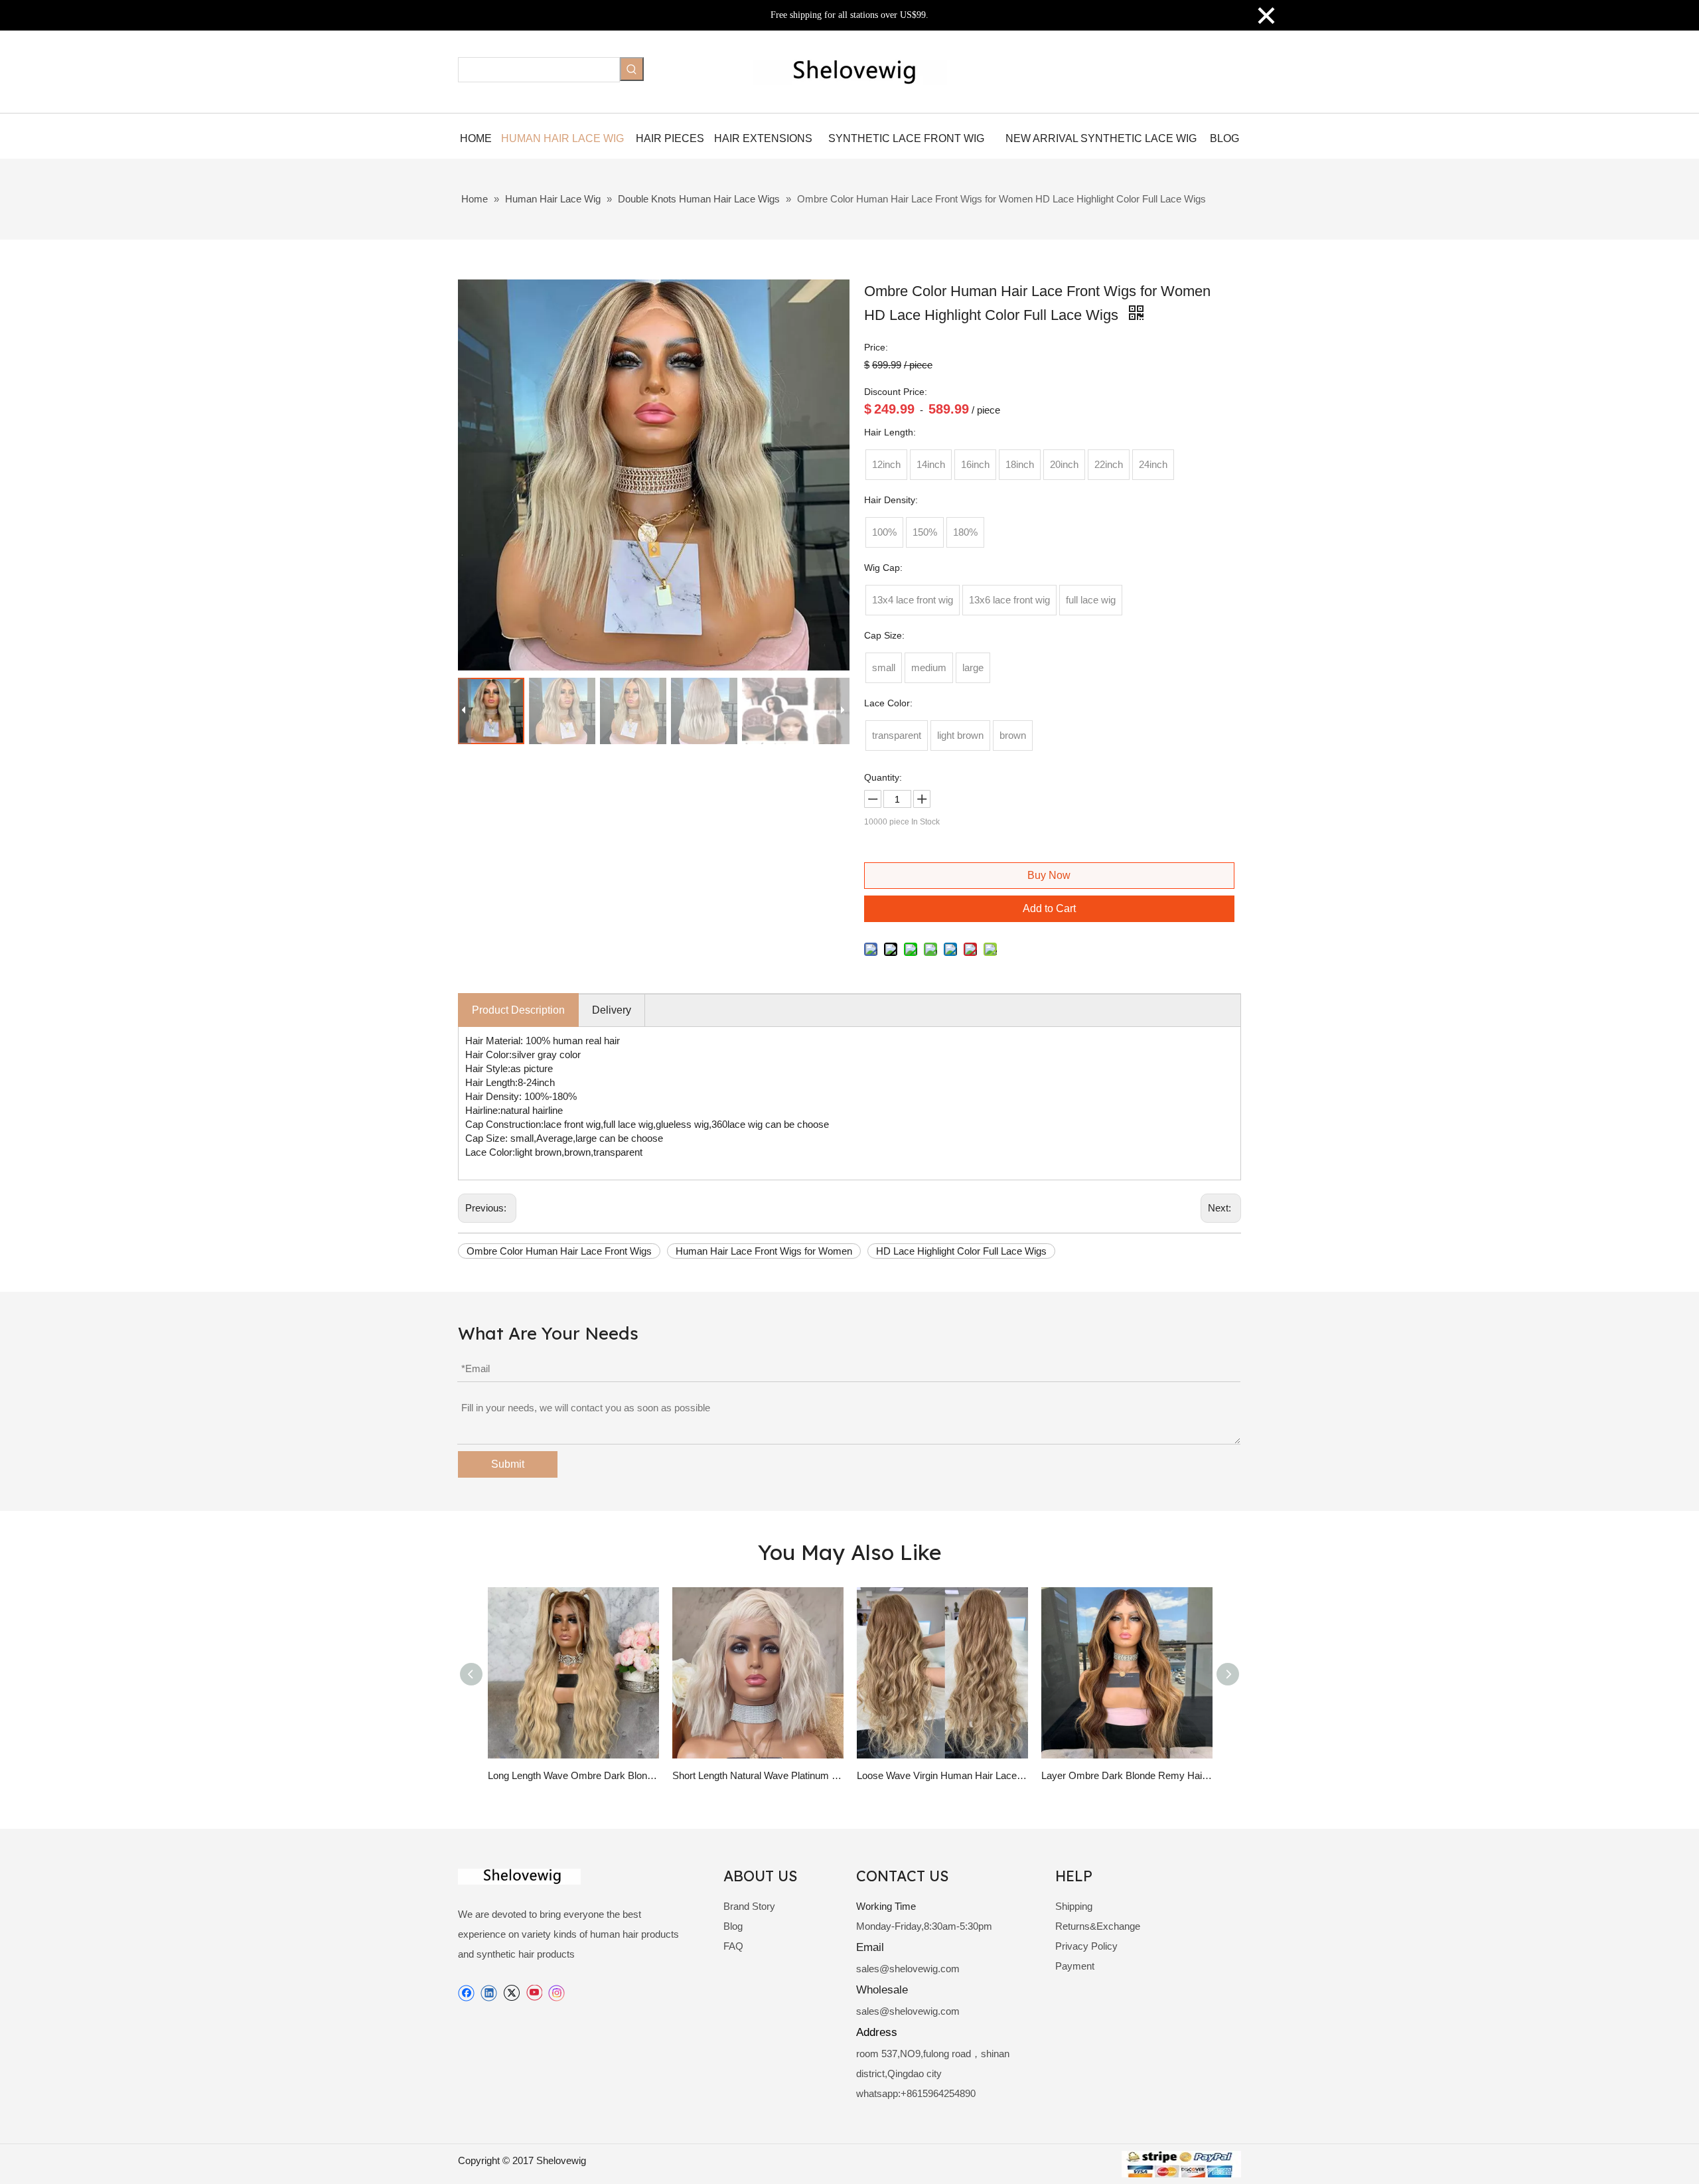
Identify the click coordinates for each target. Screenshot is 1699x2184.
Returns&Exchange (1098, 1926)
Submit (508, 1464)
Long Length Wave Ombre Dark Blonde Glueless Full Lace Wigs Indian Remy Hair (573, 1775)
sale (865, 1969)
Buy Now (1049, 875)
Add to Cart (1049, 908)
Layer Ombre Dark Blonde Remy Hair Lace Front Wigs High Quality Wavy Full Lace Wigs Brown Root (1127, 1775)
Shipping (1074, 1906)
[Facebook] (466, 1993)
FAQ (733, 1946)
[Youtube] (534, 1993)
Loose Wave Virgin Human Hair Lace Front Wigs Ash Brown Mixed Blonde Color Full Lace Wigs (942, 1775)
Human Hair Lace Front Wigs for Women (764, 1251)
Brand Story (749, 1906)
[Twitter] (511, 1993)
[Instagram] (557, 1993)
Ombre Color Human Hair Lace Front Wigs (559, 1251)
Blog (733, 1926)
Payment (1075, 1966)
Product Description (518, 1010)
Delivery (612, 1010)
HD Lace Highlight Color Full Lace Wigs (961, 1251)
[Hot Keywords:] (632, 69)
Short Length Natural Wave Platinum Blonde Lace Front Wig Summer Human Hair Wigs (758, 1775)
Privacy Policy (1086, 1946)
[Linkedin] (489, 1993)
